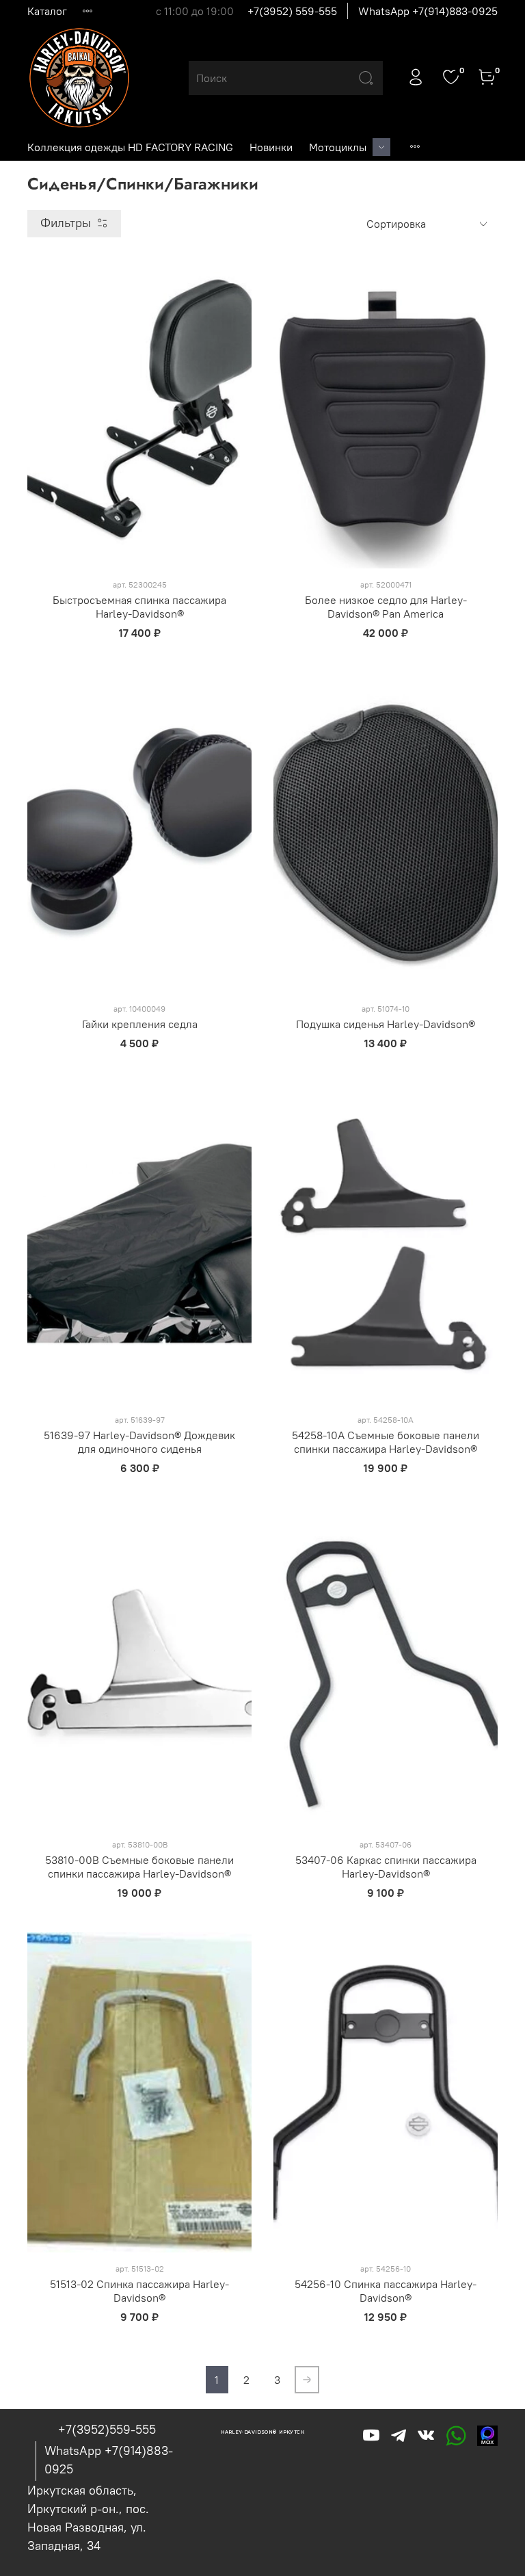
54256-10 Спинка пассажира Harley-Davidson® (386, 2291)
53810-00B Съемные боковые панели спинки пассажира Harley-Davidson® (139, 1867)
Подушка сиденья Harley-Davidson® (386, 1024)
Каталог (47, 11)
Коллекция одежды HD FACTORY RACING (130, 147)
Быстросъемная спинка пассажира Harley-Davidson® (139, 607)
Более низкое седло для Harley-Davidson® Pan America (386, 607)
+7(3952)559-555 (107, 2429)
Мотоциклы (338, 147)
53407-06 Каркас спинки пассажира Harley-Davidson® (386, 1867)
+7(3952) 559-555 (292, 11)
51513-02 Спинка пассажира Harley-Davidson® (139, 2291)
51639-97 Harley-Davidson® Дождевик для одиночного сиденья (139, 1442)
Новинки (271, 147)
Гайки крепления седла (140, 1024)
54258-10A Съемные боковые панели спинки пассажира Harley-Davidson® (386, 1442)
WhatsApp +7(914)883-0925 (428, 11)
